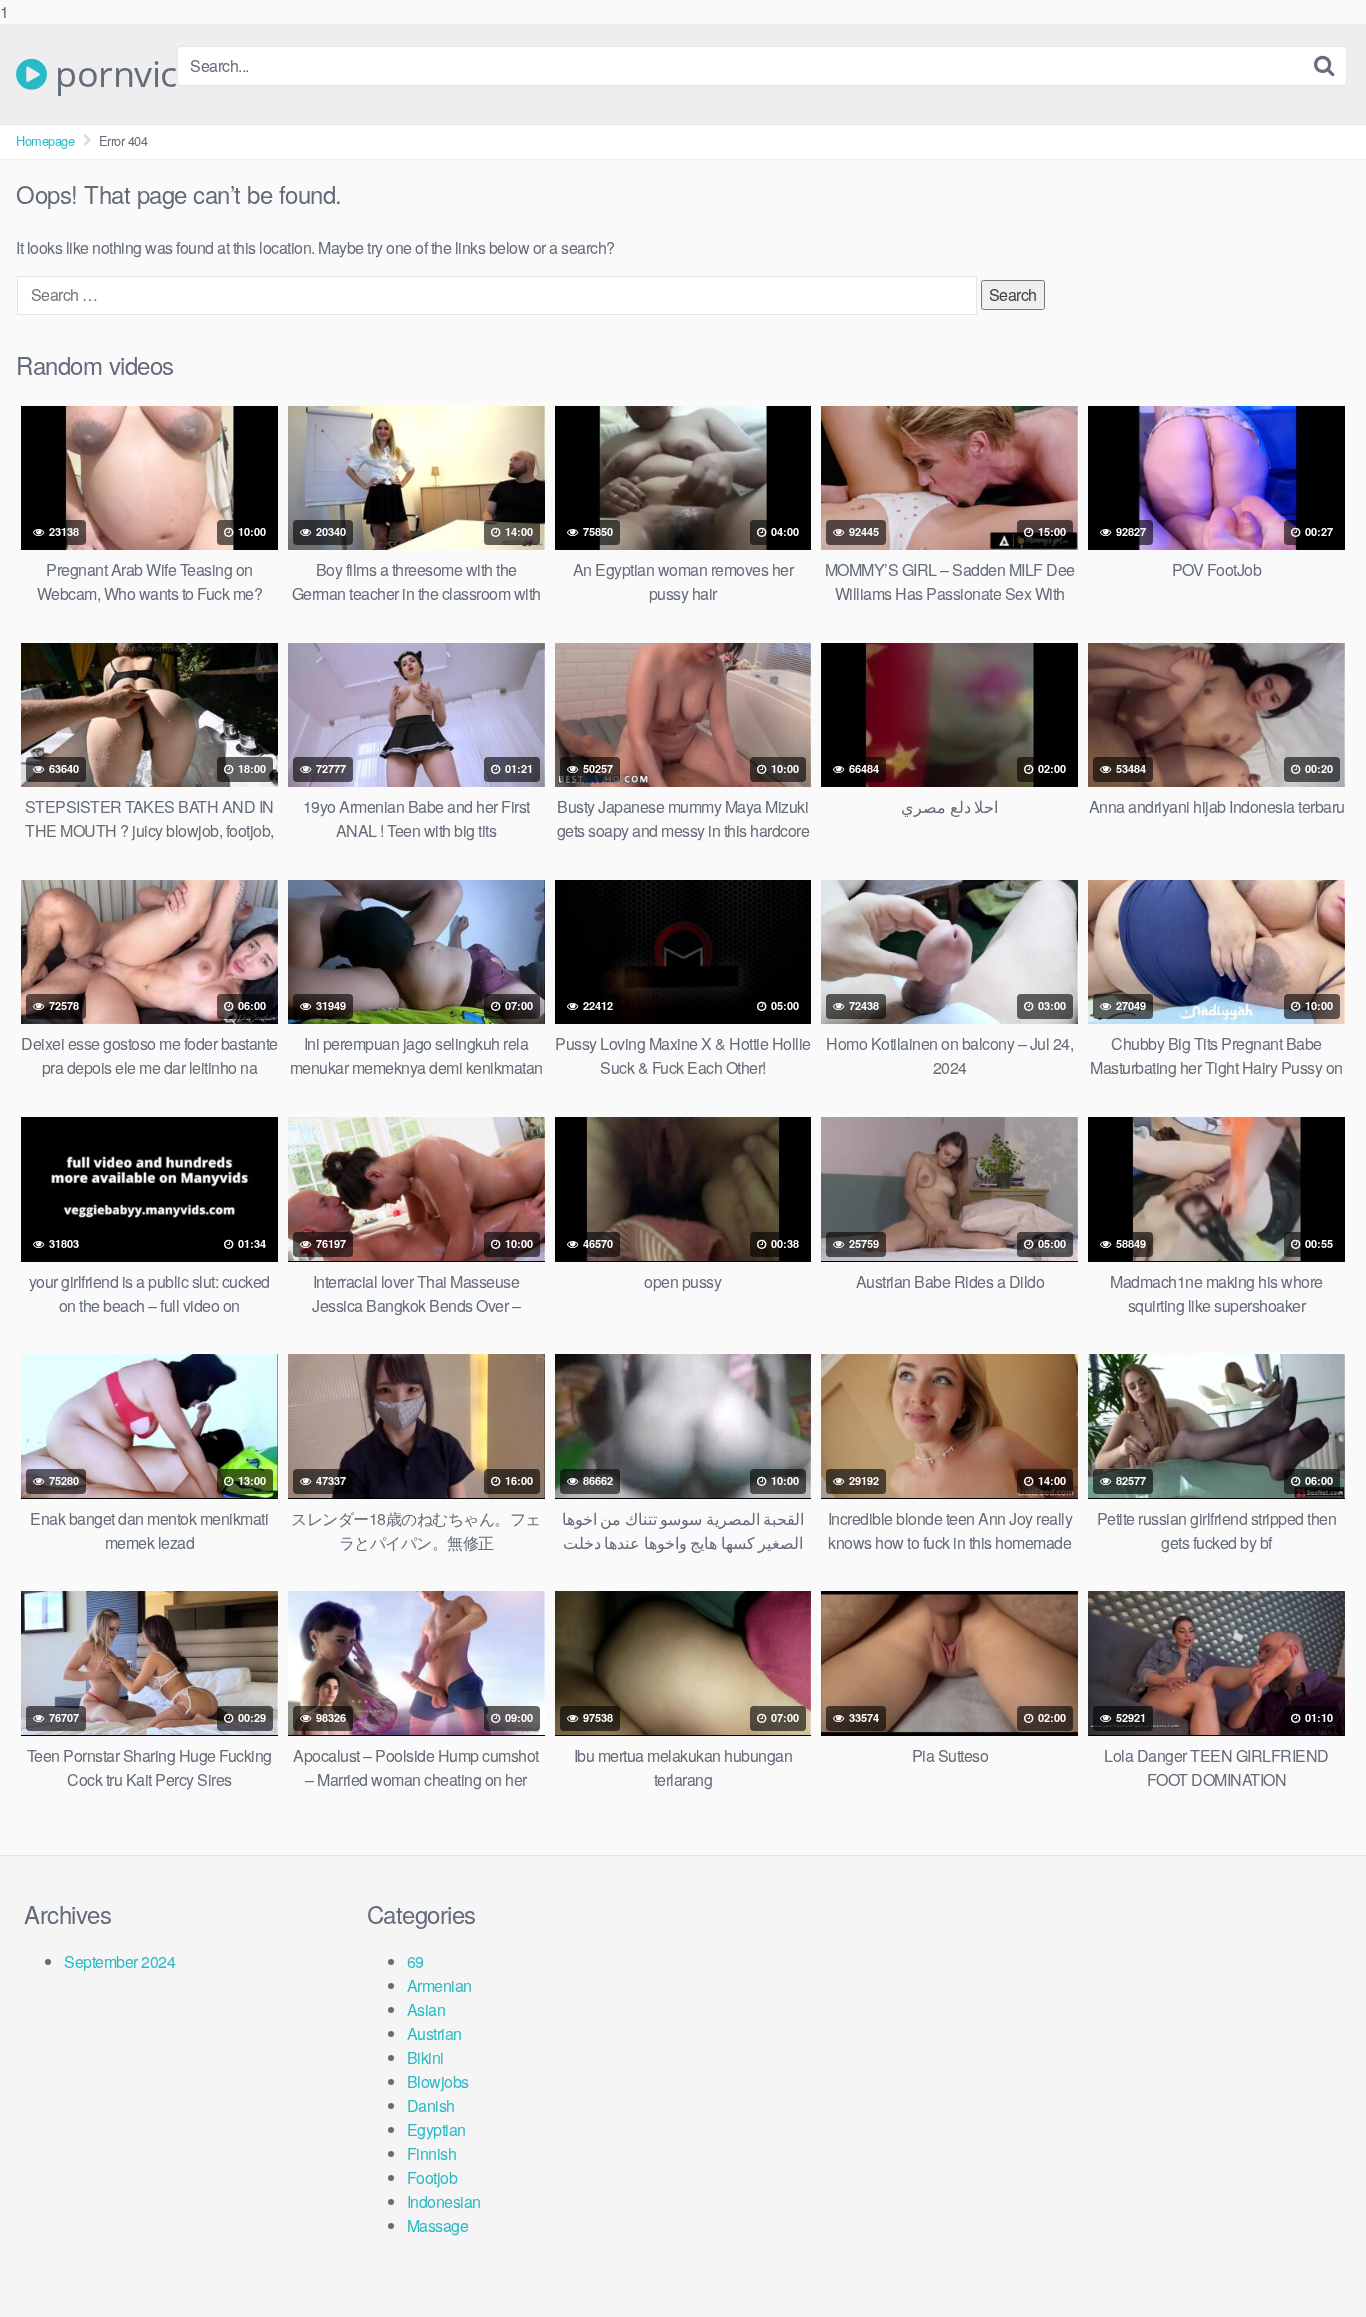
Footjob (432, 2177)
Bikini (425, 2057)
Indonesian (444, 2201)
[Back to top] (1311, 2261)
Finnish (432, 2153)
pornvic (112, 74)
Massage (438, 2225)
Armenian (439, 1985)
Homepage (45, 140)
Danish (431, 2105)
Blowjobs (438, 2081)
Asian (426, 2009)
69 (415, 1961)
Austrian (434, 2033)
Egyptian (436, 2129)
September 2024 (119, 1961)
